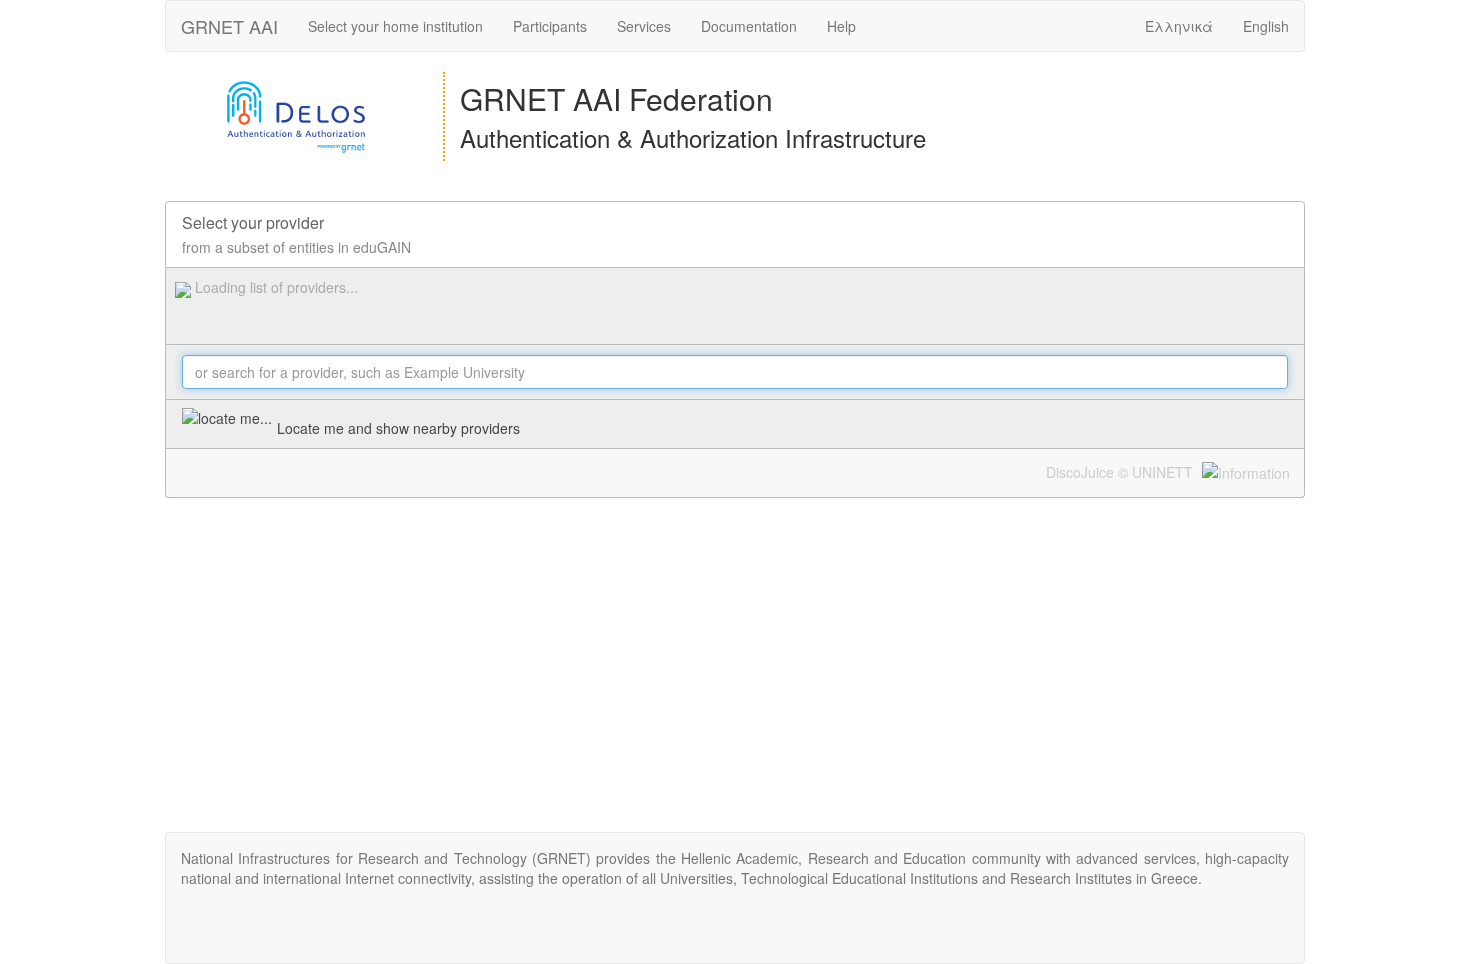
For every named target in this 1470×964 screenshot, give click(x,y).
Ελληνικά (1179, 26)
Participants (550, 26)
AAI (229, 26)
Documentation (749, 26)
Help (841, 26)
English (1266, 26)
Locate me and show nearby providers (398, 428)
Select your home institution (395, 26)
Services (644, 26)
